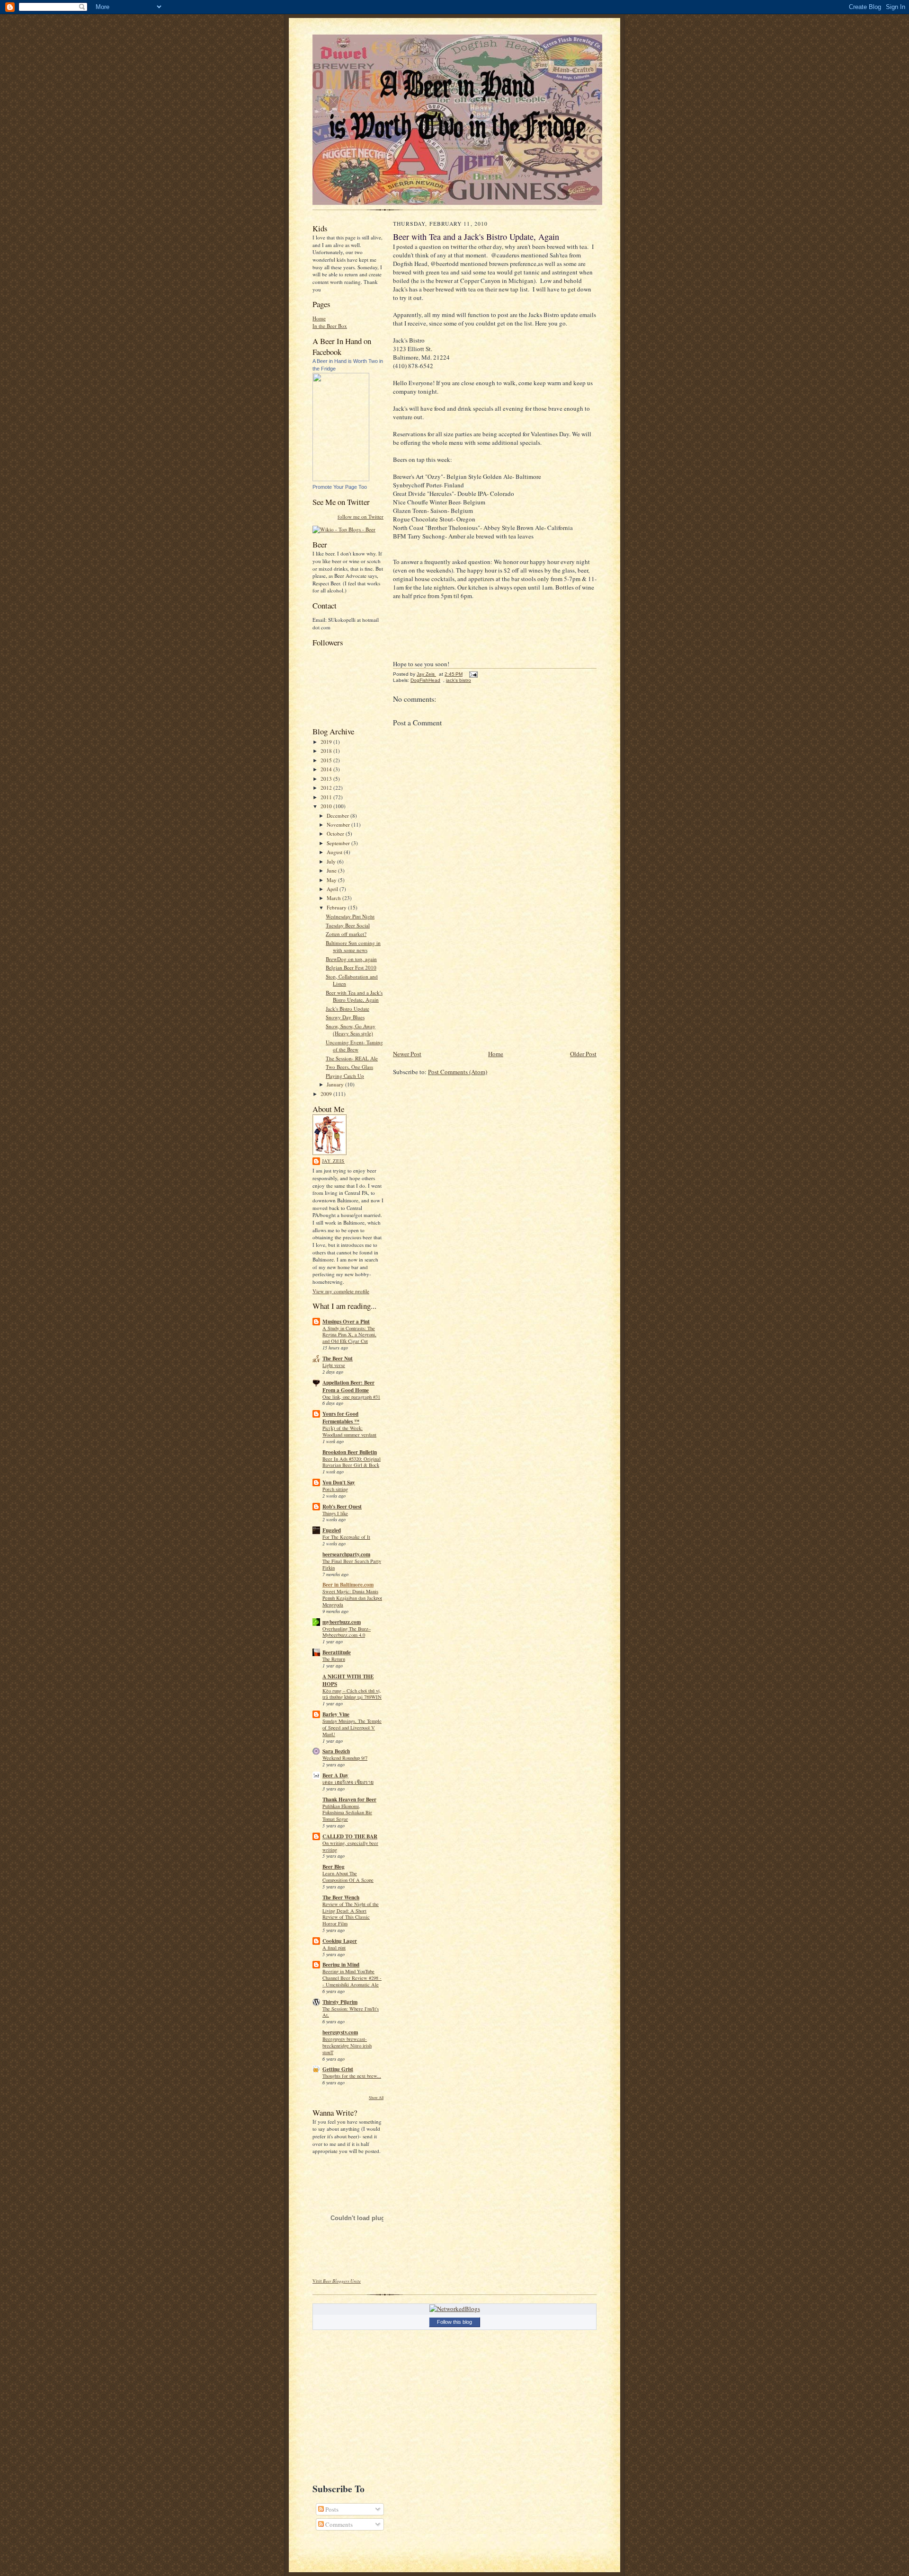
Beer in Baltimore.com (348, 1585)
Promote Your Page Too (340, 487)
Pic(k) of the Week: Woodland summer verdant (349, 1431)
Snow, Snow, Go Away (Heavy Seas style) (351, 1030)
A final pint (334, 1948)
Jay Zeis (333, 1161)
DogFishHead (425, 680)
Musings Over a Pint (346, 1322)
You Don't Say (339, 1482)
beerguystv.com (340, 2032)
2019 (327, 742)
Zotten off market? (346, 934)
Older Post (583, 1054)
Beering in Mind (341, 1965)
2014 (327, 769)
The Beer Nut (338, 1359)
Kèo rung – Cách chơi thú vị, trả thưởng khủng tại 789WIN (352, 1694)
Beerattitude (337, 1652)
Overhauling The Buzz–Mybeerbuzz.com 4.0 (347, 1632)
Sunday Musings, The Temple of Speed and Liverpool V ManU (352, 1728)
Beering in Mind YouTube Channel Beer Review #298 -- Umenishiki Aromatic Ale (352, 1978)
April (333, 889)
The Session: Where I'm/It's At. (351, 2012)
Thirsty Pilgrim (340, 2002)
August (335, 852)
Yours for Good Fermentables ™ (341, 1418)
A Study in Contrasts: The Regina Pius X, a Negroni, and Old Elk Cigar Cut (349, 1335)
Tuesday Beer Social (348, 925)
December (339, 816)
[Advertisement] (464, 982)
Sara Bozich (336, 1751)
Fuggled (332, 1530)
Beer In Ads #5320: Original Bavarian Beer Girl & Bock (352, 1462)
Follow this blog (454, 2322)
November (339, 825)
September (339, 843)
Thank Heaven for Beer (349, 1800)
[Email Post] (473, 674)
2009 (327, 1094)
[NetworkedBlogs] (455, 2309)
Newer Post (407, 1054)
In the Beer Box (330, 326)
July (332, 861)
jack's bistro (459, 680)
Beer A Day (335, 1775)
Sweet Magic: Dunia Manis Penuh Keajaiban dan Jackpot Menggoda (352, 1598)
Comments (338, 2524)
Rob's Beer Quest (342, 1507)
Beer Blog (334, 1867)
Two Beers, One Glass (349, 1067)
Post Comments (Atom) (458, 1072)
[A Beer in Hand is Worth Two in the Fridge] (341, 479)
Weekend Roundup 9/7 (345, 1758)
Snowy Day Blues (345, 1017)
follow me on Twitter (361, 516)
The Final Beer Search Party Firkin (352, 1564)
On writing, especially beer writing (350, 1846)
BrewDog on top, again (351, 959)
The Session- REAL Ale (352, 1058)
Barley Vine (336, 1714)
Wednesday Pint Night (350, 916)
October (336, 834)
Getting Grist (338, 2069)
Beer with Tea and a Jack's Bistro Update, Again (354, 996)
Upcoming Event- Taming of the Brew (354, 1046)
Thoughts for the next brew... (352, 2076)
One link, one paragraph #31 (351, 1397)
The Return (334, 1659)
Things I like (335, 1513)
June (332, 870)
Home (319, 318)
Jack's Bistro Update (348, 1009)
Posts (331, 2509)
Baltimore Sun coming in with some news (353, 947)
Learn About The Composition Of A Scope (348, 1877)
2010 (327, 806)
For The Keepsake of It (346, 1537)
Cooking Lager (340, 1941)
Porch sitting (335, 1489)
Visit (337, 2281)
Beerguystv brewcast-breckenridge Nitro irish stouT (347, 2046)
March (334, 898)
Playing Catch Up (345, 1076)
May (332, 880)
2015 (327, 760)
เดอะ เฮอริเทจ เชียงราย (348, 1782)
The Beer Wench (341, 1897)
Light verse (334, 1365)
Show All (376, 2097)
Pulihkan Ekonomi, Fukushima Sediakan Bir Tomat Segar (347, 1813)
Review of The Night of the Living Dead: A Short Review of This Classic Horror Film (351, 1914)
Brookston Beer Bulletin (350, 1452)
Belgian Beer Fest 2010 (351, 967)
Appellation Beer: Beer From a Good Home (348, 1386)
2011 (327, 797)
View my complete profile (341, 1291)
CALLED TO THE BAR (350, 1836)
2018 (327, 751)
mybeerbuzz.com (342, 1622)
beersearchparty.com (346, 1554)
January (336, 1084)
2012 (327, 788)
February (337, 907)
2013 (327, 779)
